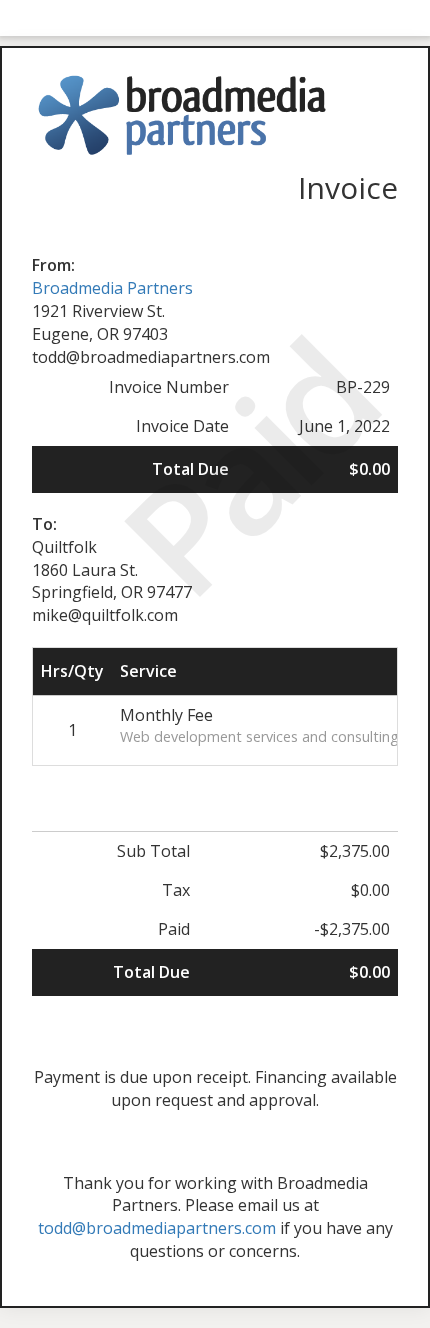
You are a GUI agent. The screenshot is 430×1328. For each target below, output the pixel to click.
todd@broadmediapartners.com (157, 1228)
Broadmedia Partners (112, 288)
